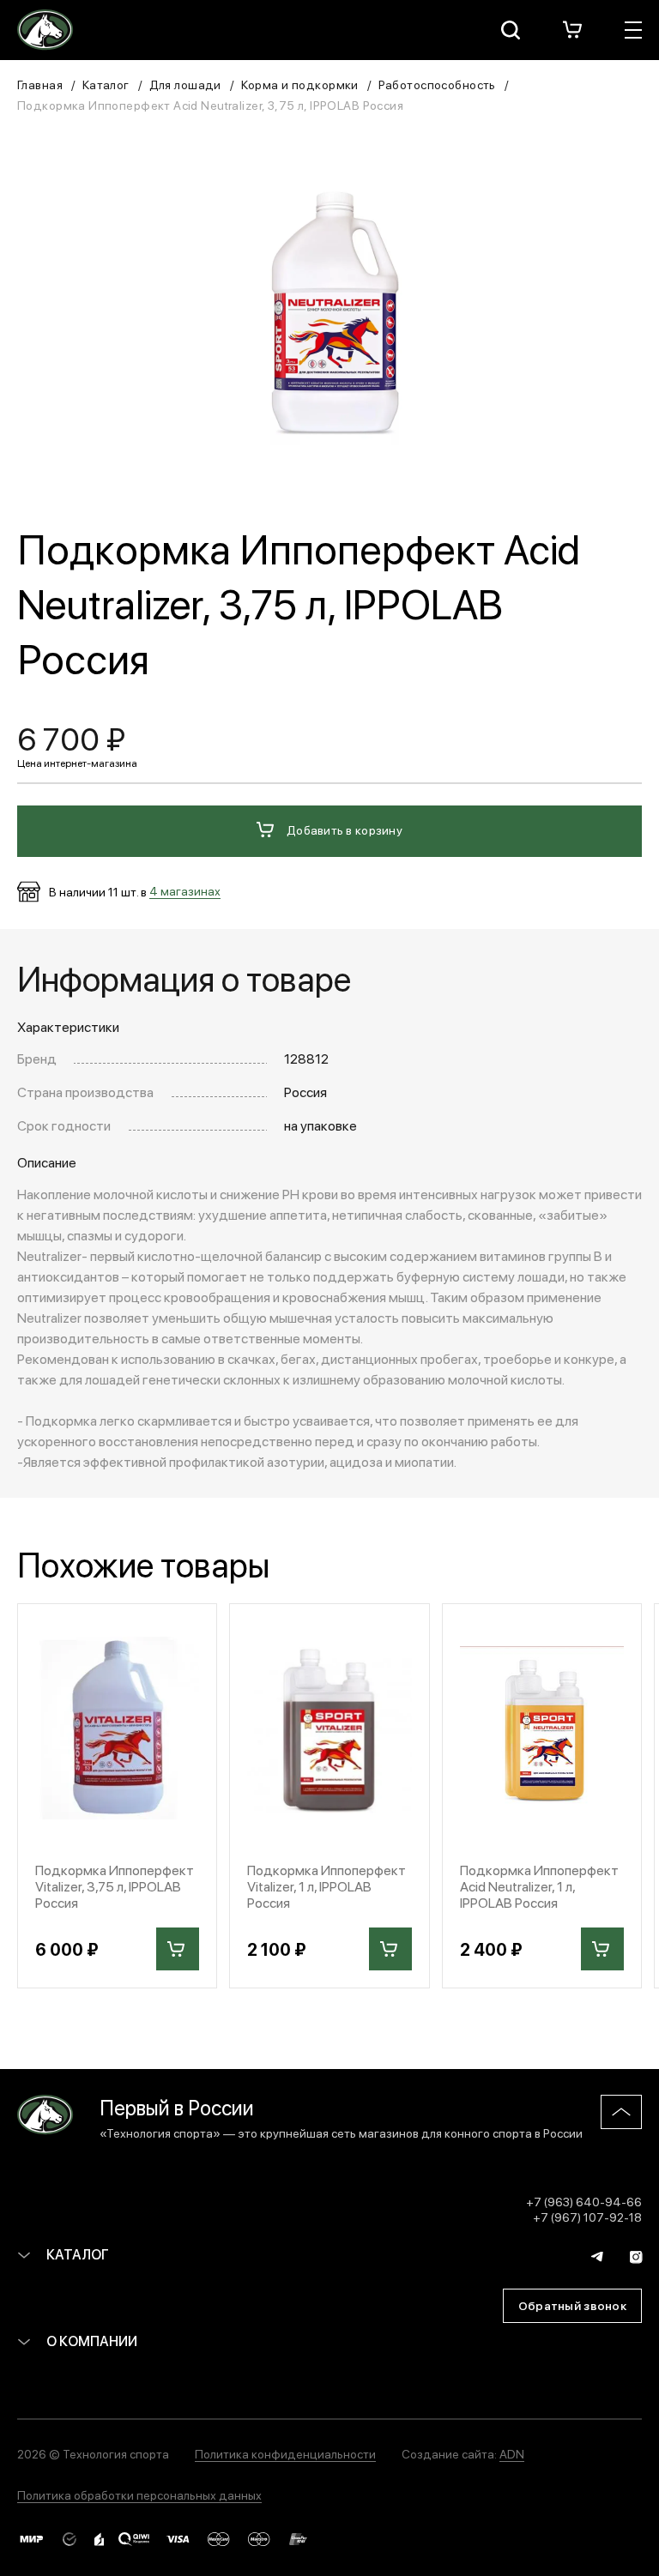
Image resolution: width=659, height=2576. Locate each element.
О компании (91, 2341)
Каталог (106, 84)
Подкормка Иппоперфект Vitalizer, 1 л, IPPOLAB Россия (326, 1886)
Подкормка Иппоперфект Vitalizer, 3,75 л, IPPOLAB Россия (115, 1886)
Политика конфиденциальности (285, 2453)
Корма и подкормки (300, 84)
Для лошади (185, 84)
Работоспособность (437, 84)
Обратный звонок (572, 2305)
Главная (40, 84)
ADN (512, 2453)
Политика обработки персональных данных (139, 2495)
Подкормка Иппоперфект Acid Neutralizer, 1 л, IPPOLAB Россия (539, 1886)
